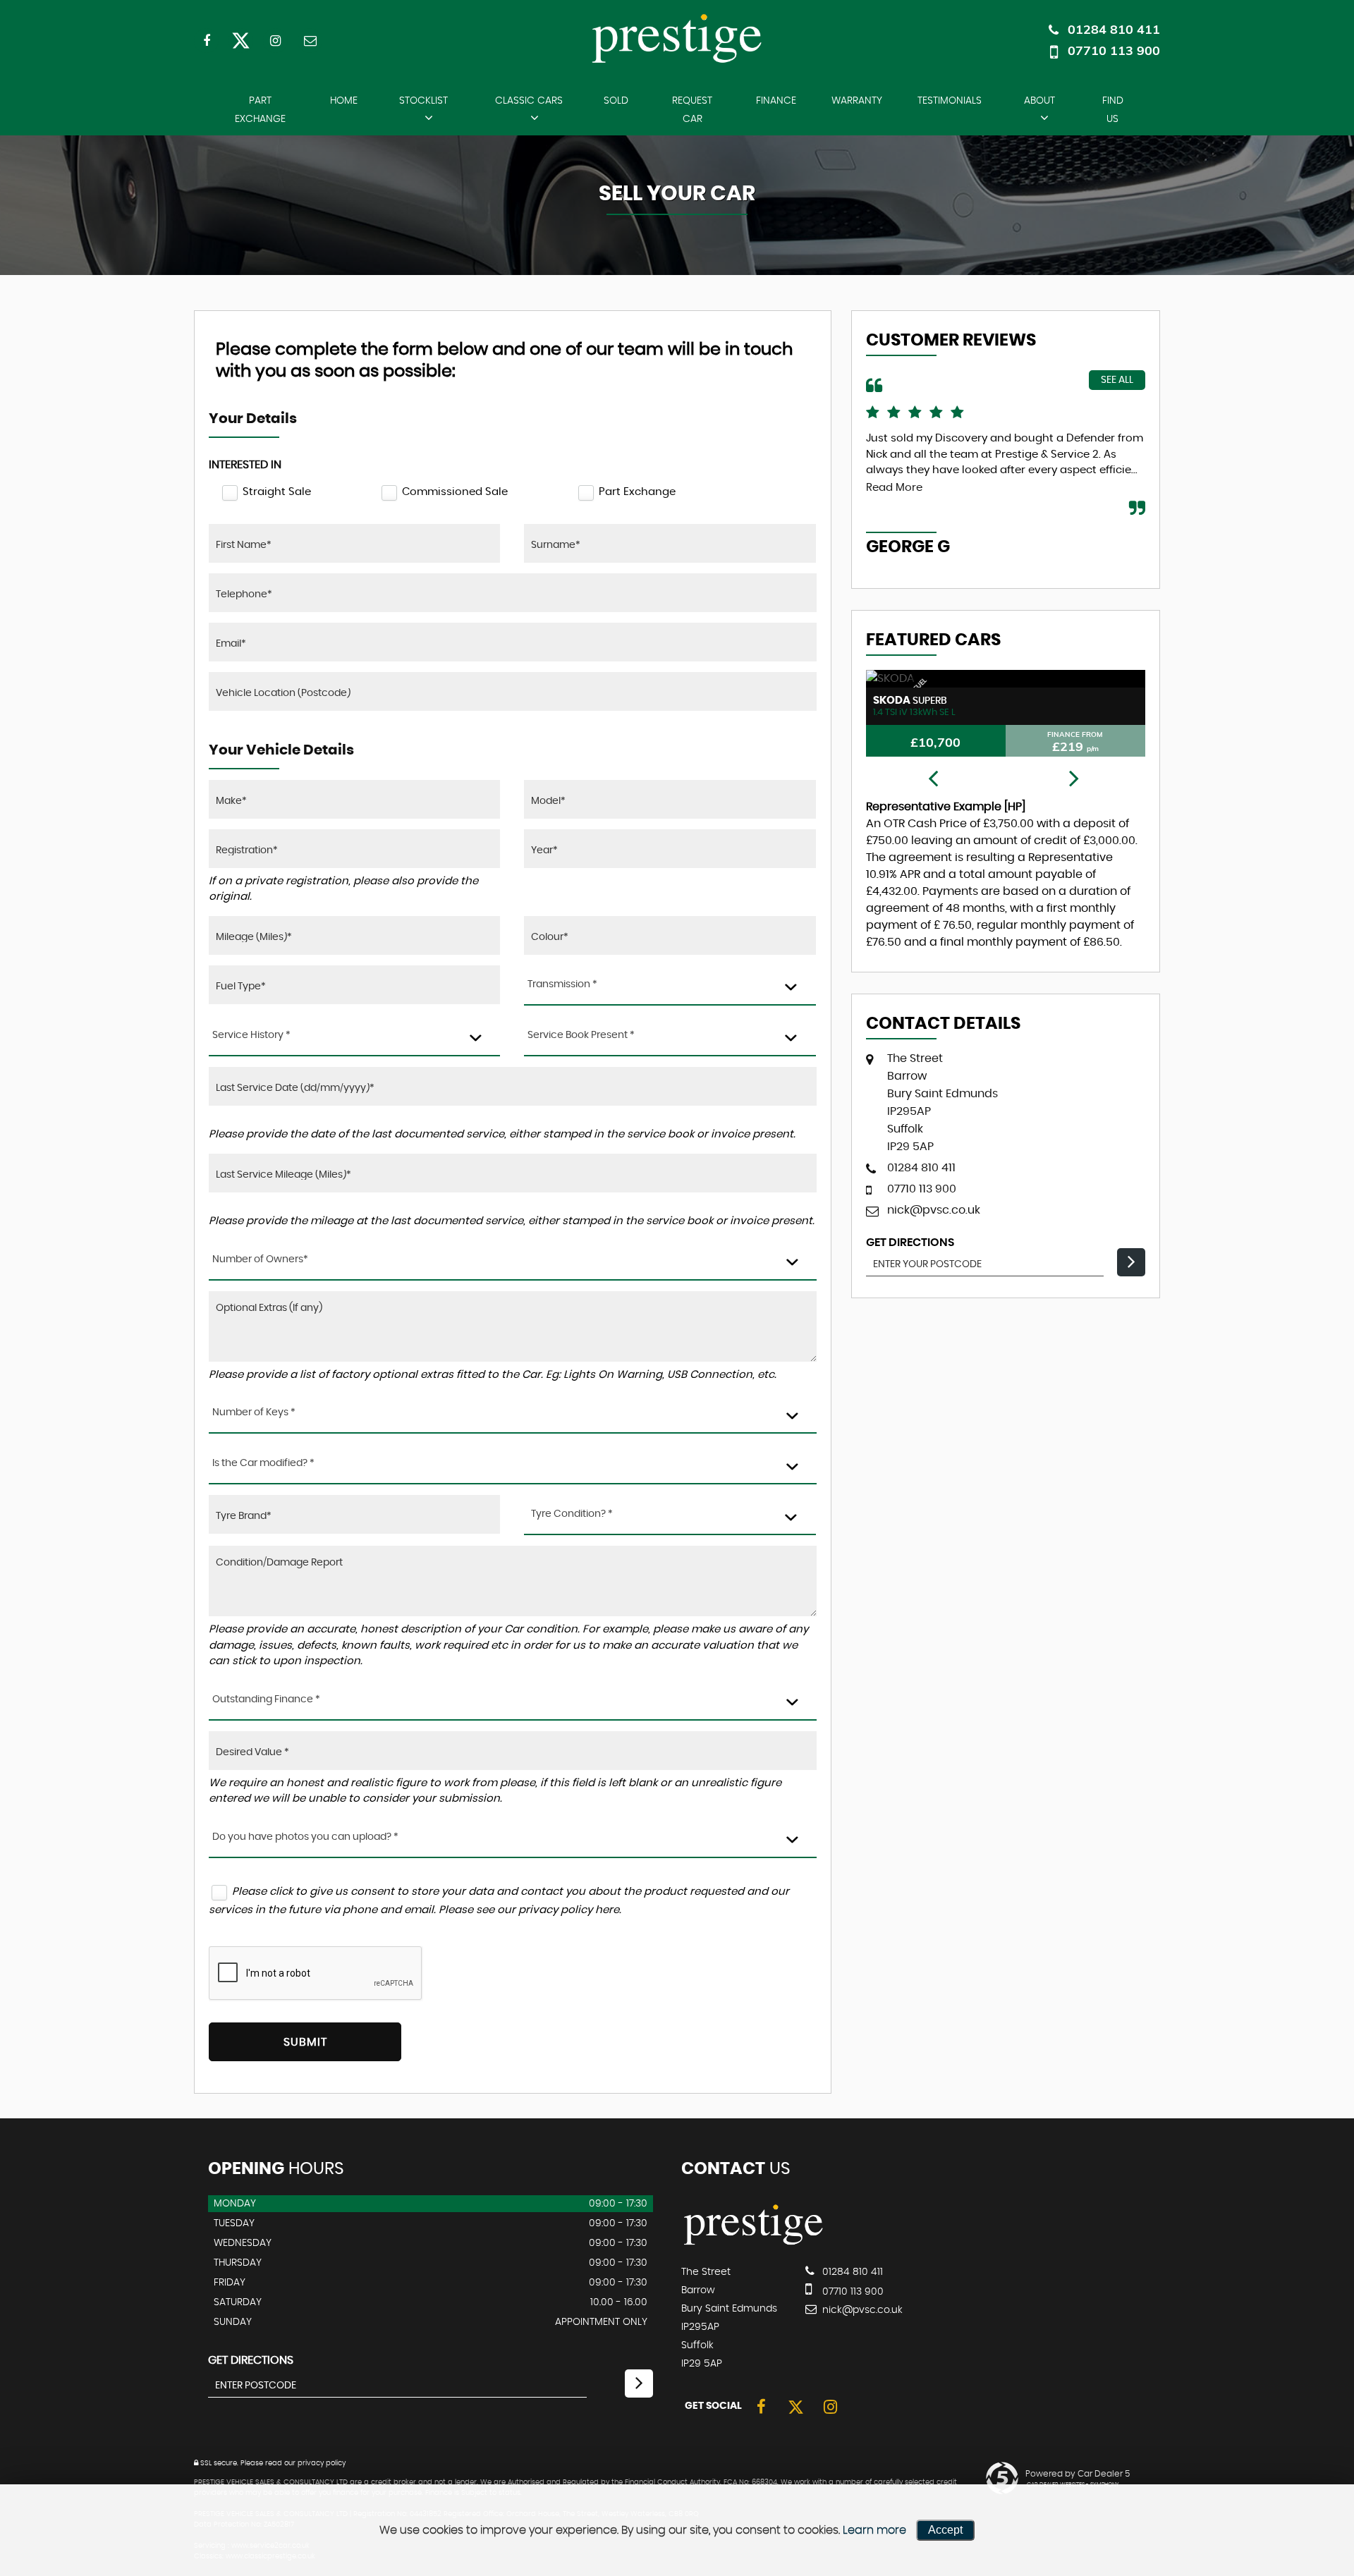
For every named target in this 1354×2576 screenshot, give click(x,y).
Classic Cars (529, 101)
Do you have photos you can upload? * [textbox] (305, 1837)
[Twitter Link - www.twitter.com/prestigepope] (241, 41)
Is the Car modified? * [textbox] (263, 1463)
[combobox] (670, 985)
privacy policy (322, 2463)
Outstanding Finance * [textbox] (266, 1699)
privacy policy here (569, 1910)
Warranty (857, 101)
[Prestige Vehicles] (754, 2243)
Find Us (1113, 110)
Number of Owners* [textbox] (260, 1259)
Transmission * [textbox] (562, 984)
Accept (945, 2530)
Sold (616, 101)
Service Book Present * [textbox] (581, 1035)
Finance (776, 101)
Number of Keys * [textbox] (254, 1412)
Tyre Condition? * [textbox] (572, 1514)
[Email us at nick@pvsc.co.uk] (310, 41)
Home (344, 101)
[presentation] (933, 779)
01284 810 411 (1114, 29)
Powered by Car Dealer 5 (1078, 2474)
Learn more (874, 2530)
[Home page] (677, 38)
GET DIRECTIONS (251, 2360)
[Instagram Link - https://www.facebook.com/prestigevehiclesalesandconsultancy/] (275, 41)
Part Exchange (260, 110)
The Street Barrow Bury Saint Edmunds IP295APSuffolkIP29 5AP (943, 1103)
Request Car (692, 110)
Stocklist (423, 101)
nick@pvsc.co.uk (934, 1210)
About (1039, 101)
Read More (894, 488)
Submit (305, 2042)
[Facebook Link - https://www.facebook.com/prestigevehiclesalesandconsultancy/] (206, 41)
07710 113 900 (1114, 50)
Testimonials (950, 101)
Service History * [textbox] (251, 1035)
